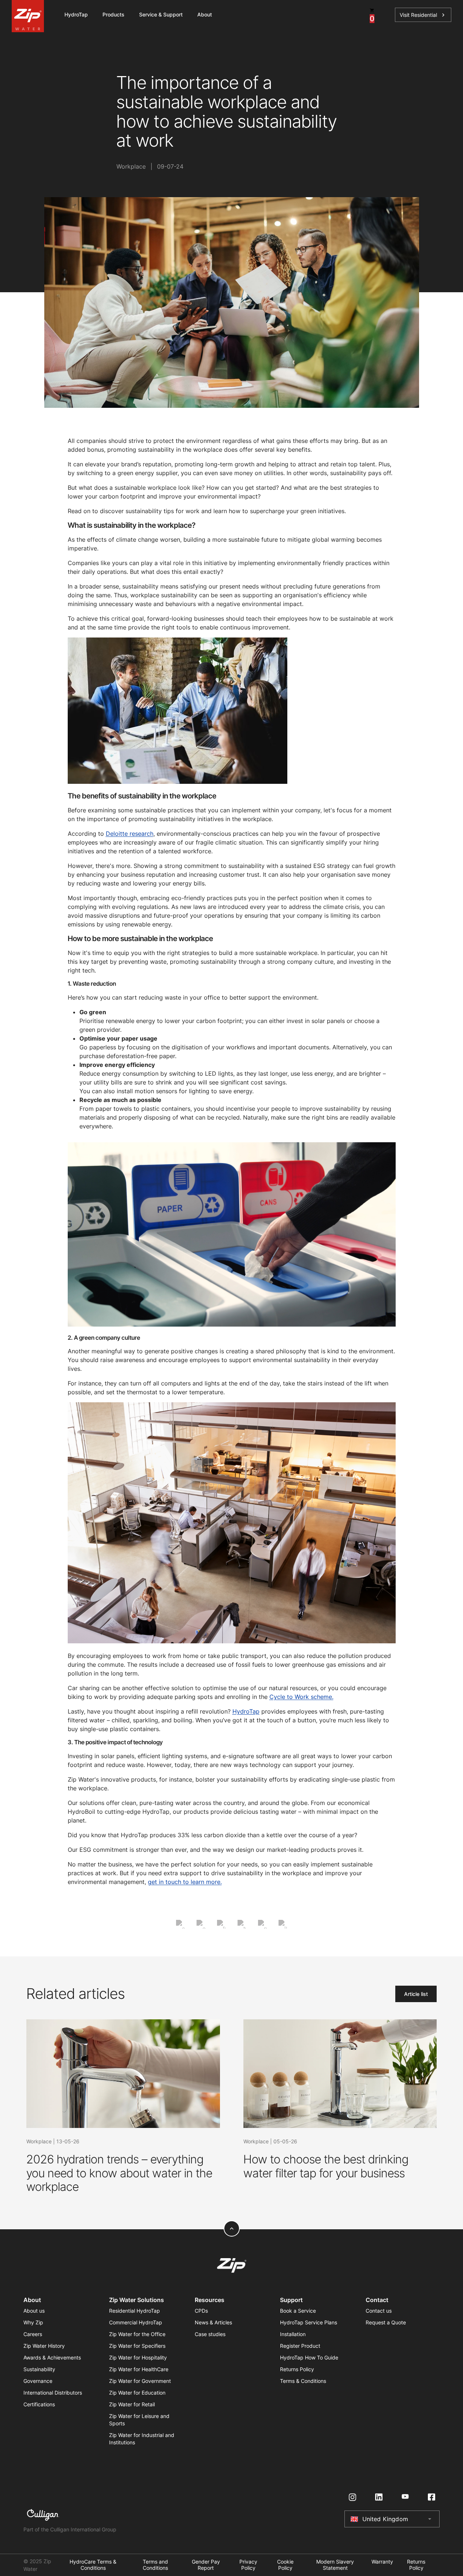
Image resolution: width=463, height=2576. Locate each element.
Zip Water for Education (137, 2393)
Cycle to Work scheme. (301, 1697)
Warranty (382, 2562)
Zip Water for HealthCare (139, 2369)
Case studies (210, 2334)
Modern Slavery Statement (335, 2565)
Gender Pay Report (206, 2565)
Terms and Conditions (155, 2565)
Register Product (300, 2346)
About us (34, 2311)
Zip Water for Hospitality (138, 2357)
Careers (33, 2334)
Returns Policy (297, 2369)
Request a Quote (386, 2322)
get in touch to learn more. (185, 1882)
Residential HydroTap (135, 2311)
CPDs (201, 2311)
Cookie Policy (285, 2565)
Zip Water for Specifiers (137, 2346)
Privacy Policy (248, 2565)
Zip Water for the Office (137, 2334)
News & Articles (213, 2322)
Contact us (379, 2311)
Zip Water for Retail (132, 2404)
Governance (38, 2381)
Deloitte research (130, 834)
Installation (293, 2334)
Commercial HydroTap (136, 2322)
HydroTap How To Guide (309, 2357)
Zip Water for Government (140, 2381)
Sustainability (39, 2369)
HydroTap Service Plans (309, 2322)
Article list (416, 1994)
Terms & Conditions (303, 2381)
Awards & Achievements (52, 2357)
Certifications (39, 2404)
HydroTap (246, 1711)
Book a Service (298, 2311)
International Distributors (53, 2393)
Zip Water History (44, 2346)
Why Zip (33, 2322)
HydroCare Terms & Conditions (93, 2565)
